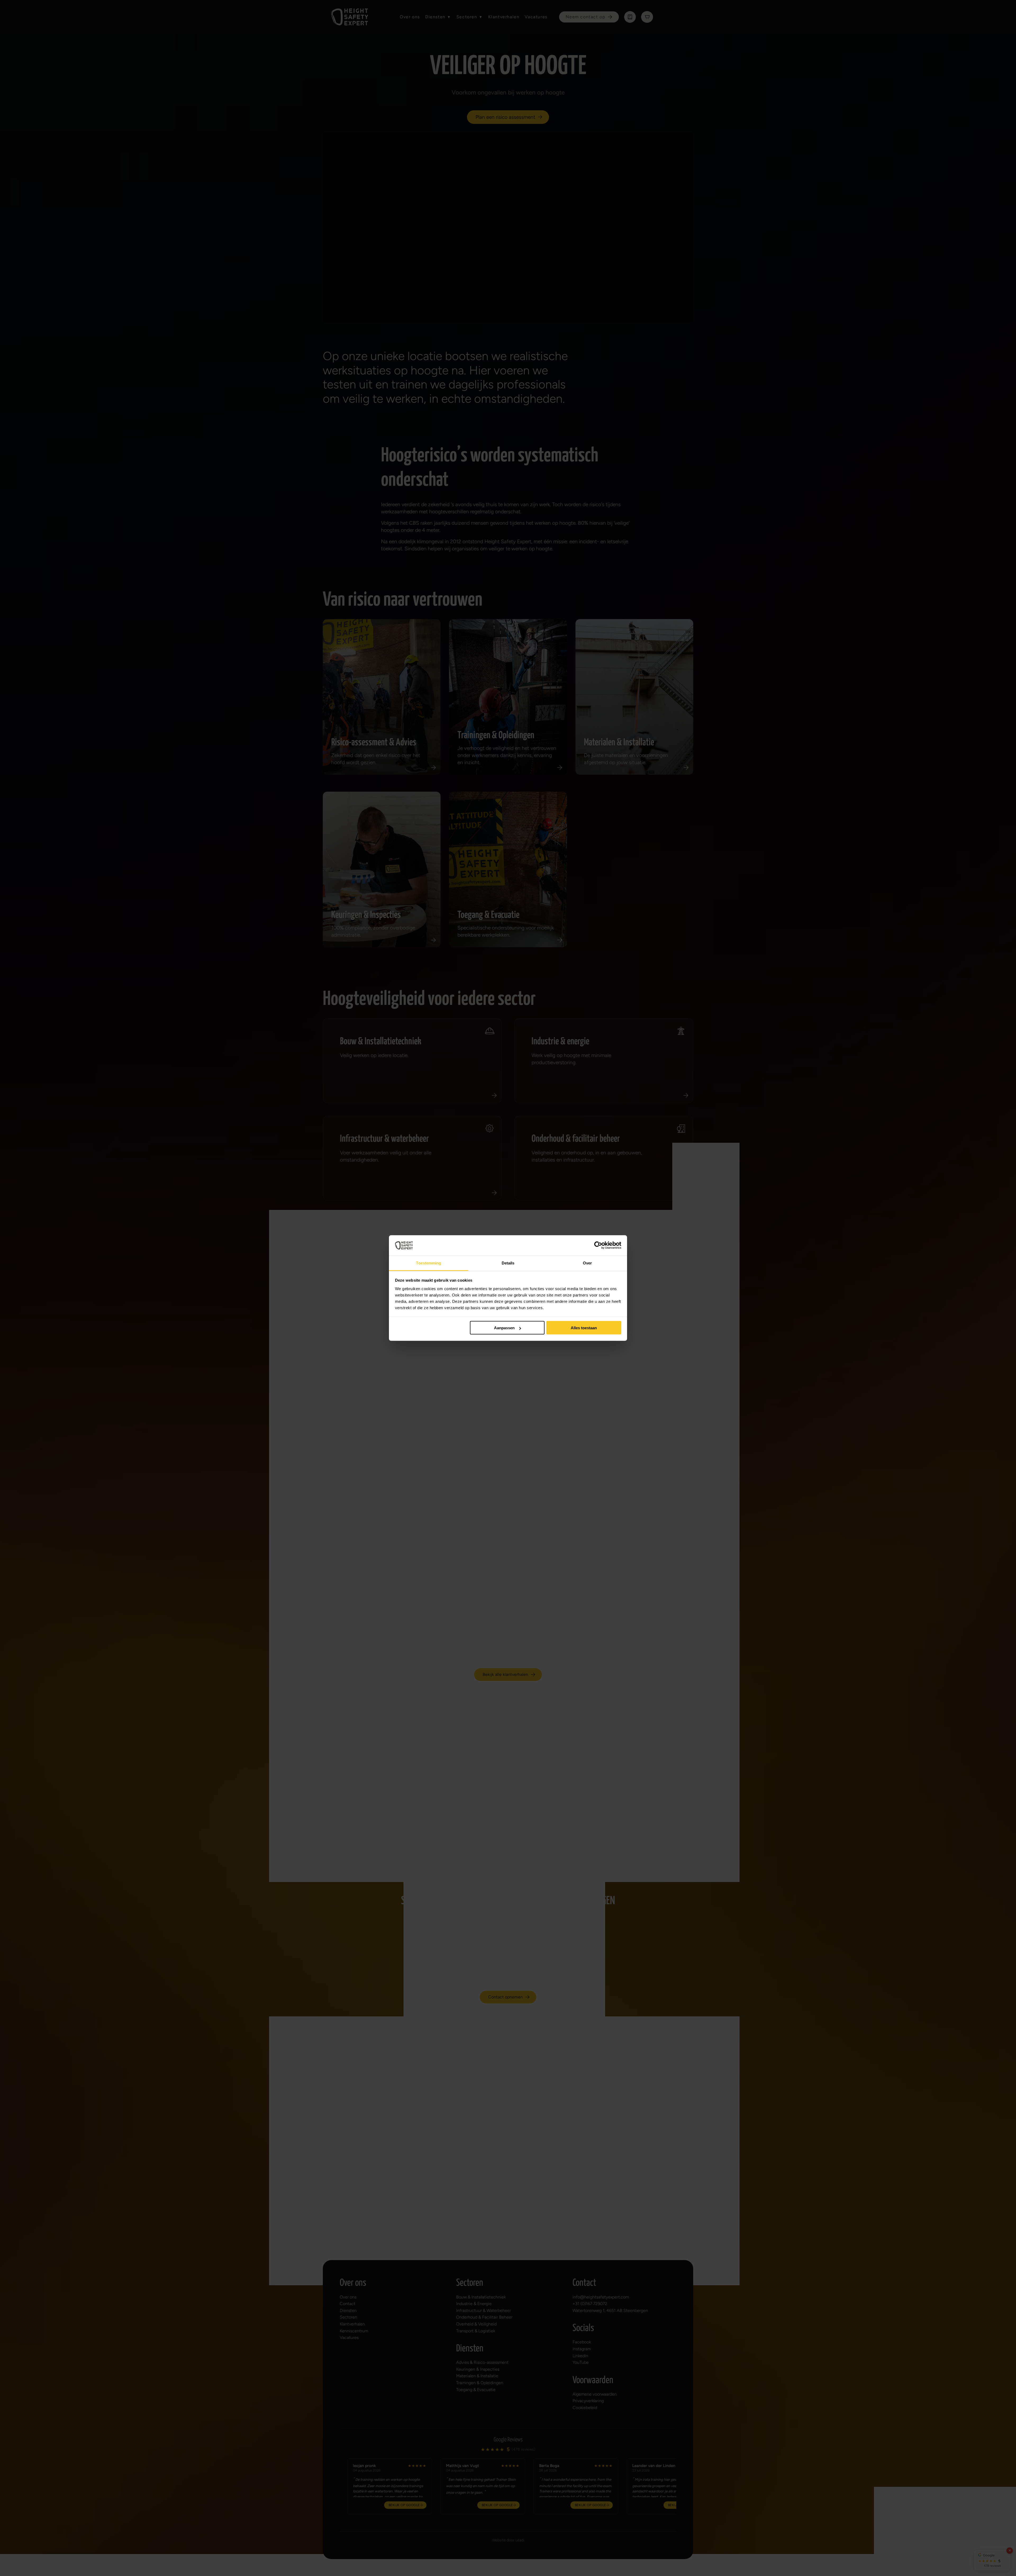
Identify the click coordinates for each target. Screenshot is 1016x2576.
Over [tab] (587, 1263)
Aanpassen (504, 1328)
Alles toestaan (584, 1328)
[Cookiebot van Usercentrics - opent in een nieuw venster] (598, 1245)
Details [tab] (508, 1263)
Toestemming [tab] (428, 1263)
